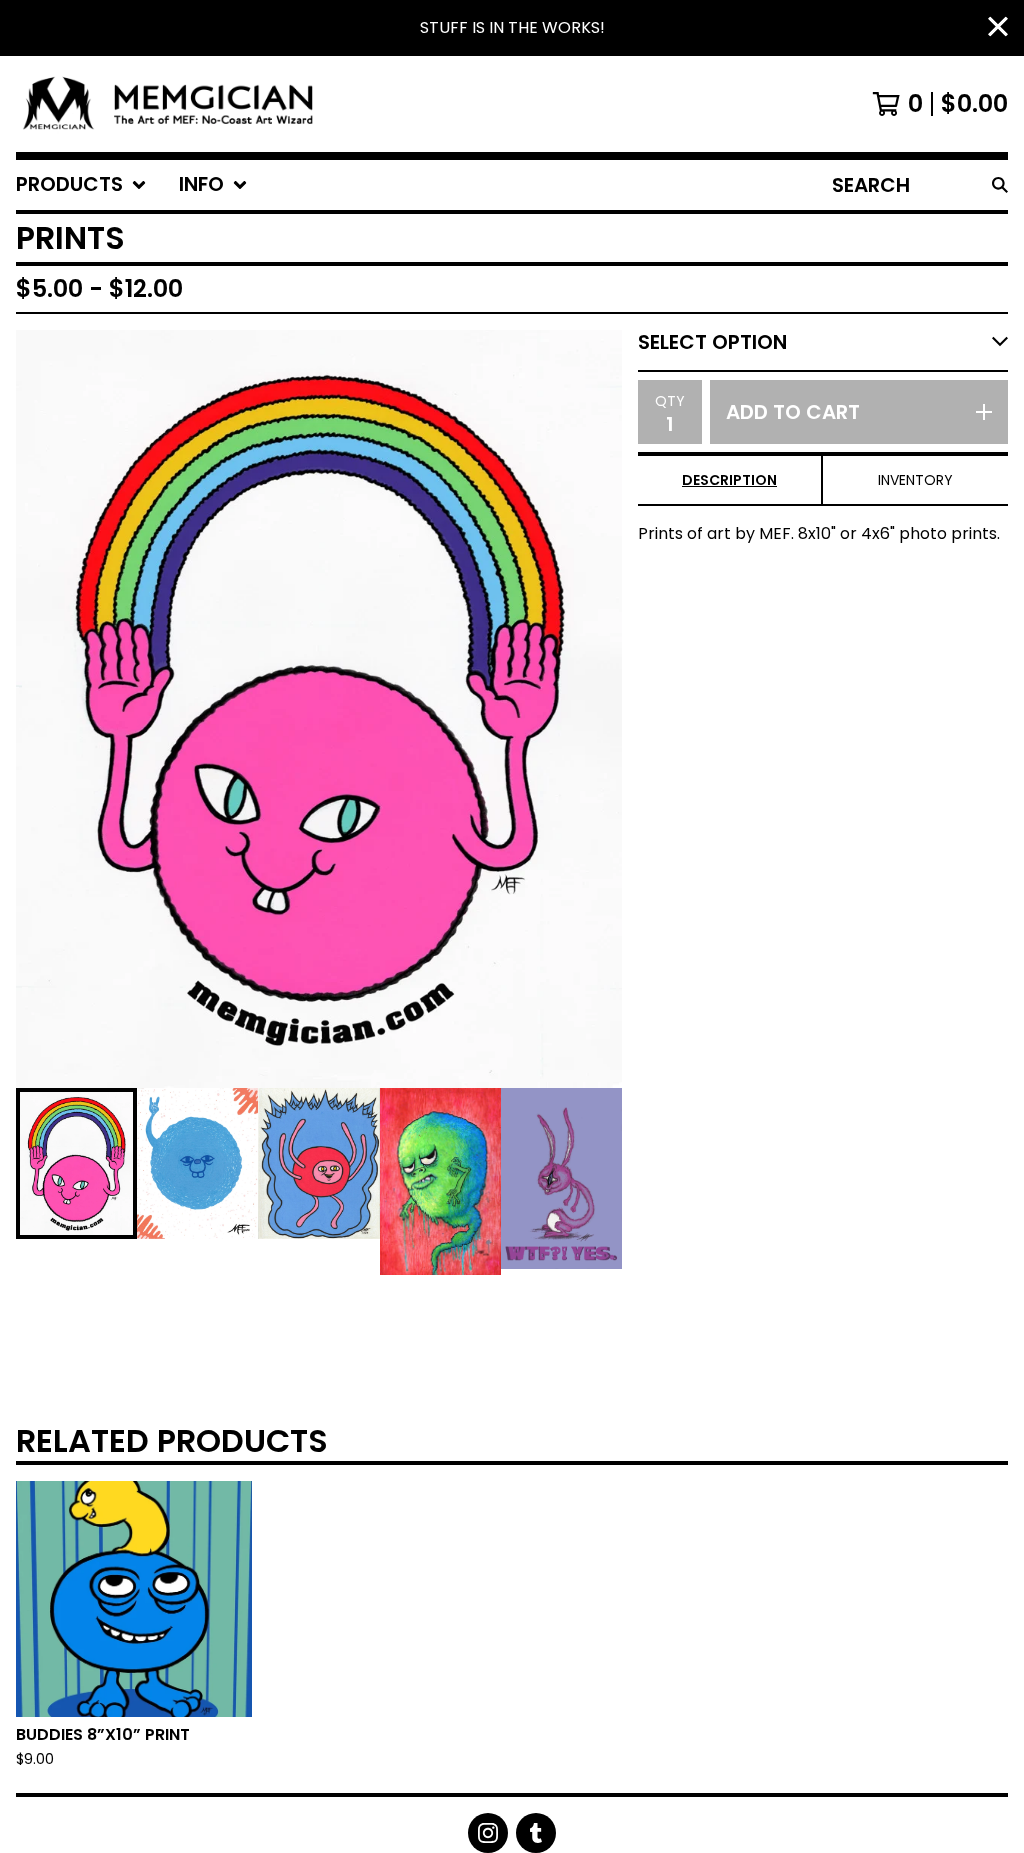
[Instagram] (488, 1833)
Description (729, 480)
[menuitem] (81, 185)
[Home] (176, 104)
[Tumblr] (536, 1833)
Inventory (915, 480)
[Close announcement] (998, 28)
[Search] (1000, 185)
